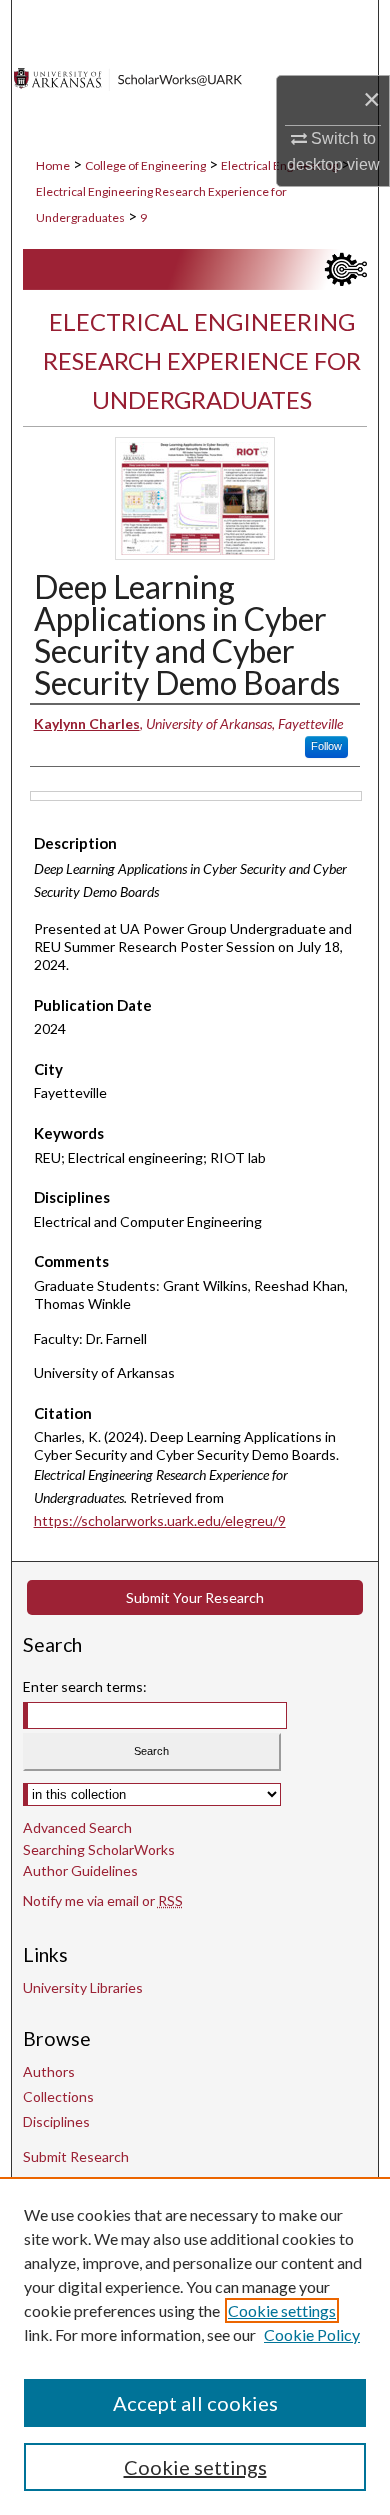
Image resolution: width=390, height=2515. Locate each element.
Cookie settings (282, 2310)
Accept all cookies (195, 2403)
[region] (195, 2346)
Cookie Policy (312, 2334)
